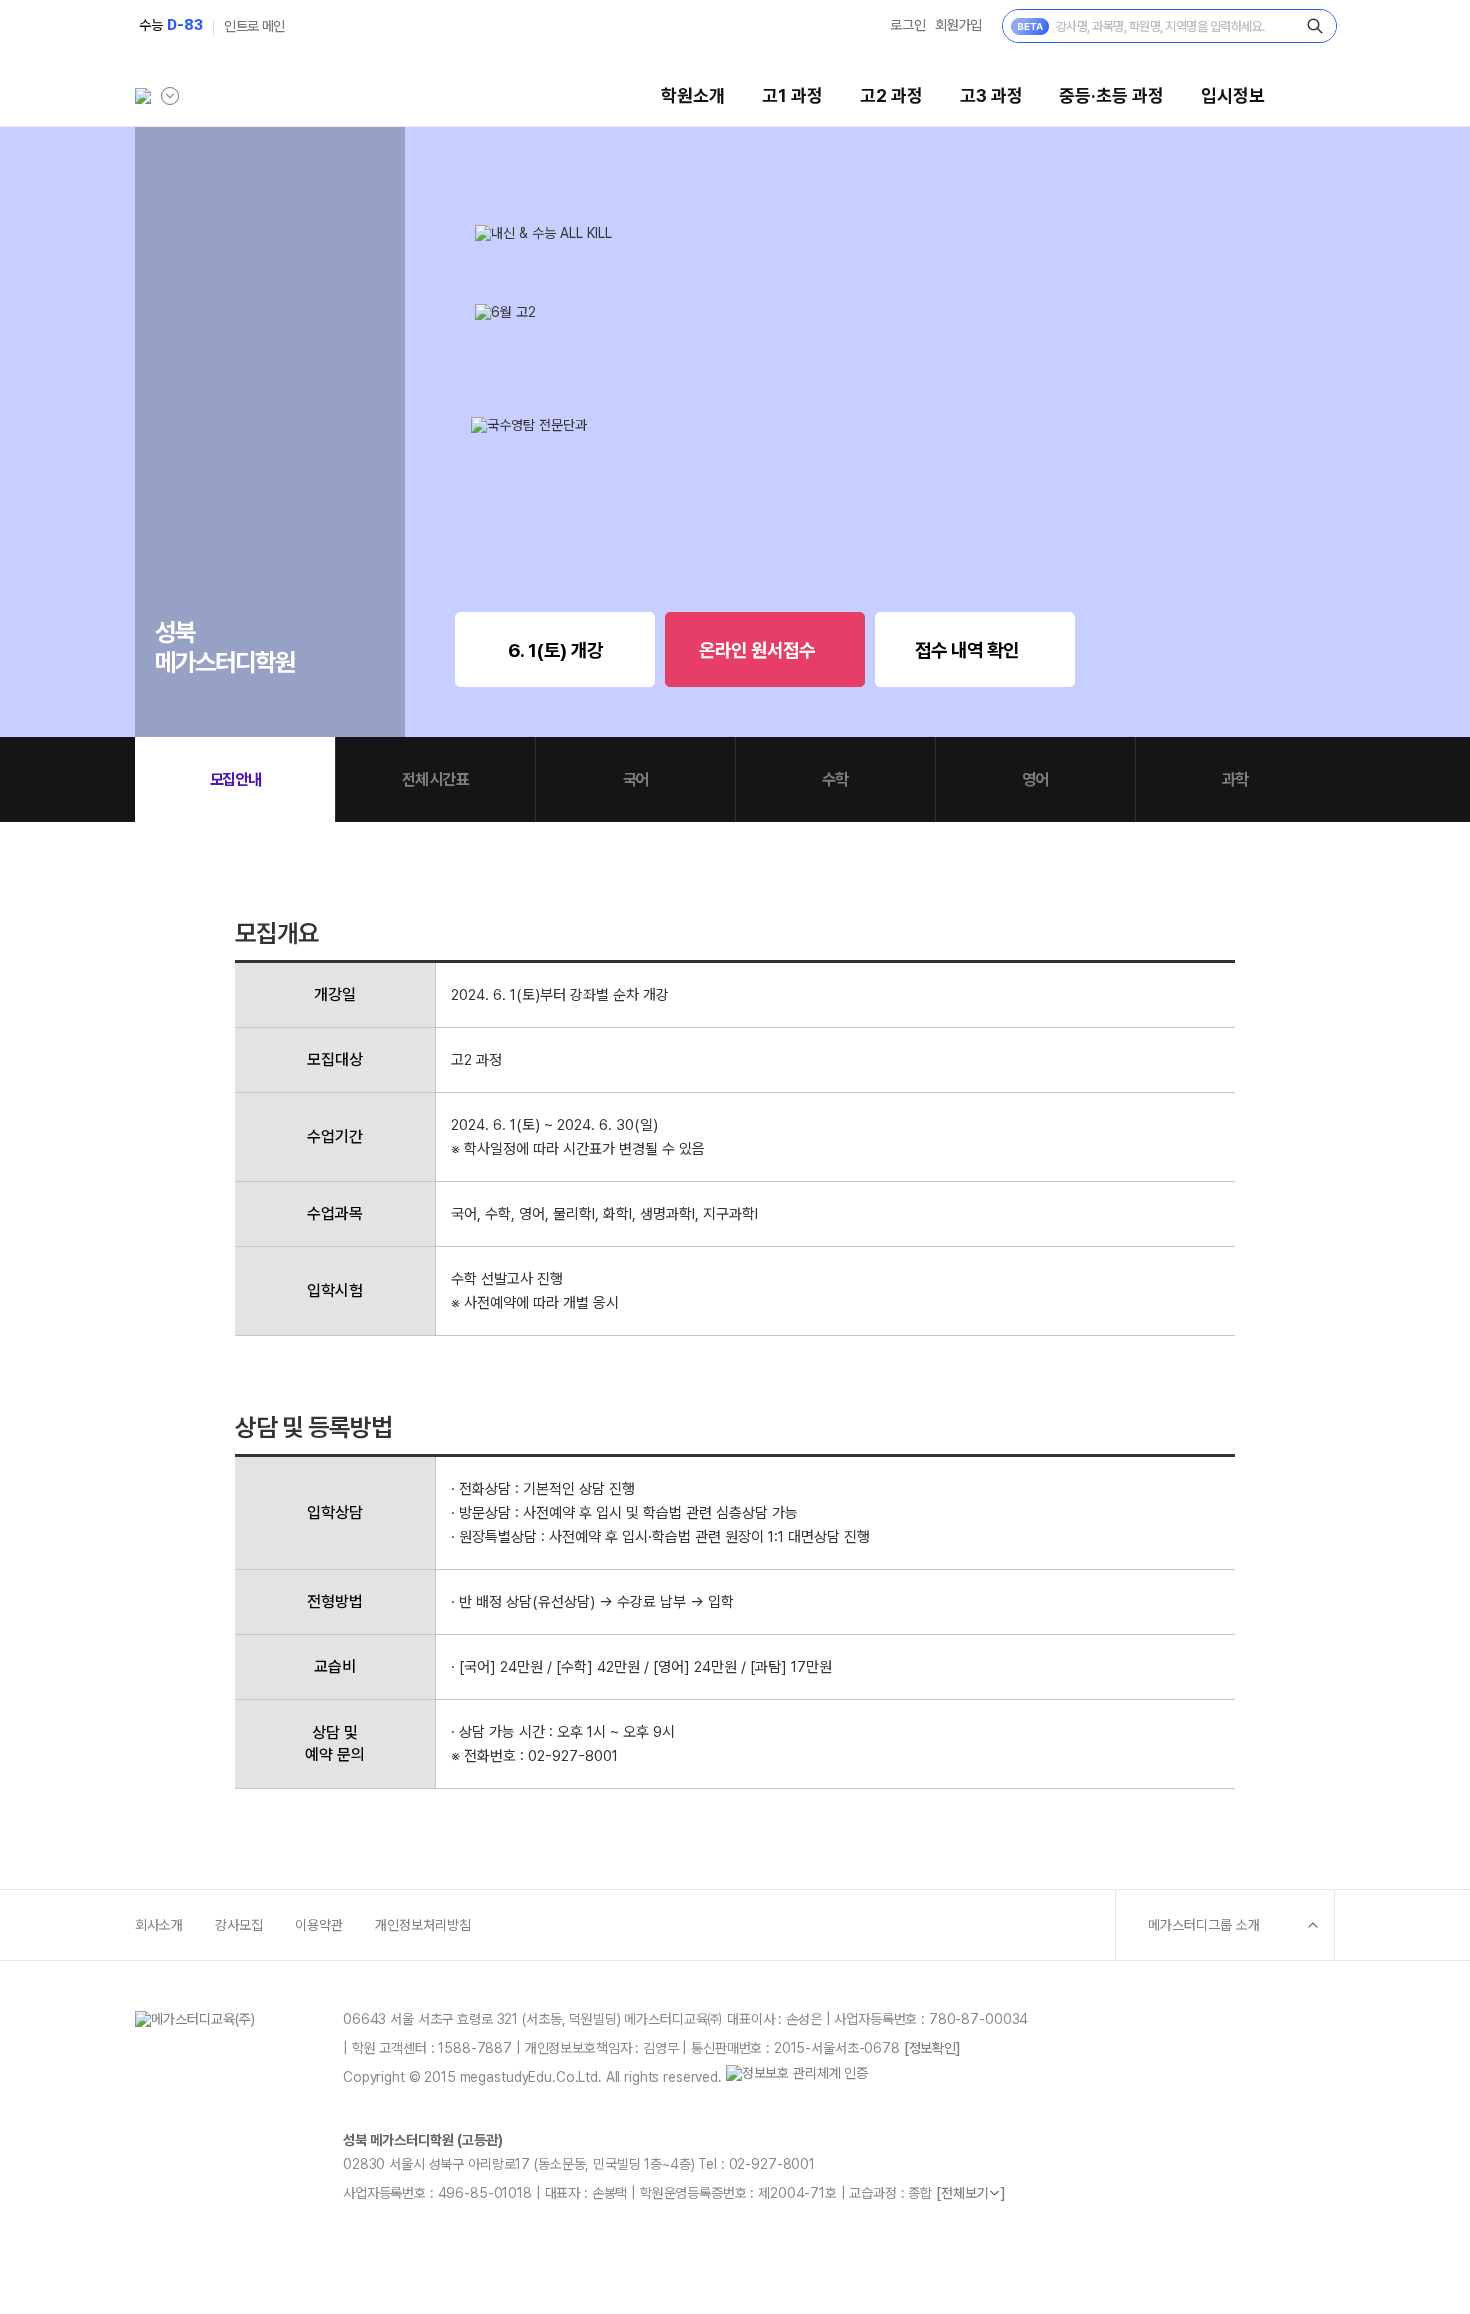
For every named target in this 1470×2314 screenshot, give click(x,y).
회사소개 (159, 1925)
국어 (635, 779)
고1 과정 (792, 95)
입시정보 (1233, 95)
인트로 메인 (254, 26)
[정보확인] (932, 2048)
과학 (1234, 779)
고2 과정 (891, 95)
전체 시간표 (435, 779)
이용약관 (319, 1925)
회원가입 (958, 25)
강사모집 (239, 1925)
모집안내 (235, 779)
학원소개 (693, 95)
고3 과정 (991, 95)
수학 (834, 779)
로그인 (907, 25)
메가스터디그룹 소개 (1204, 1925)
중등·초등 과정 (1111, 95)
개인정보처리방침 (423, 1925)
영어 (1034, 779)
